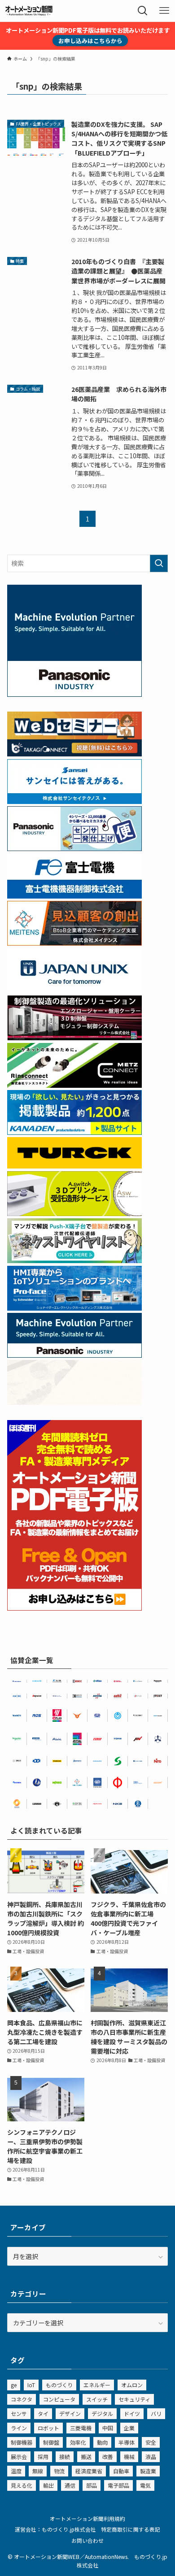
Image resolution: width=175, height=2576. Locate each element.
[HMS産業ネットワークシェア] (74, 1402)
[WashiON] (17, 1716)
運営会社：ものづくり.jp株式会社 (55, 2529)
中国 (108, 2428)
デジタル (102, 2413)
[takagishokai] (74, 754)
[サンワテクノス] (118, 1761)
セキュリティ (134, 2399)
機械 (129, 2457)
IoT (31, 2385)
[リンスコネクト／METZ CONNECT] (74, 1085)
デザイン (70, 2413)
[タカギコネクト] (138, 1681)
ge (14, 2385)
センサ (19, 2413)
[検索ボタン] (143, 11)
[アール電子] (37, 1716)
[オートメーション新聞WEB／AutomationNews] (29, 11)
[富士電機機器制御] (74, 896)
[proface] (74, 1308)
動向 (102, 2442)
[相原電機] (158, 1783)
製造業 (148, 2471)
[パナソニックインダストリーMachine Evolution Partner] (74, 1355)
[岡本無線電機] (77, 1716)
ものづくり (59, 2385)
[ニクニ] (17, 1761)
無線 (38, 2471)
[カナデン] (98, 1761)
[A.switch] (74, 1213)
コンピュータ (59, 2399)
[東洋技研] (98, 1739)
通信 (70, 2485)
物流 (59, 2471)
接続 (65, 2457)
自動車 (121, 2471)
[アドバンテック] (37, 1739)
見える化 (22, 2485)
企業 (129, 2428)
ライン (19, 2428)
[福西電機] (158, 1716)
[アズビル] (118, 1696)
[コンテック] (77, 1804)
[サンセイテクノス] (74, 801)
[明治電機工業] (17, 1681)
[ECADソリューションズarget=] (98, 1783)
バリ (156, 2413)
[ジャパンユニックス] (138, 1761)
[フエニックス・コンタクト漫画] (74, 1260)
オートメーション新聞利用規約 (87, 2518)
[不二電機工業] (118, 1716)
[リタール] (77, 1739)
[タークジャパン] (74, 1166)
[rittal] (74, 1038)
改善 (108, 2457)
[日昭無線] (37, 1761)
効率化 (78, 2442)
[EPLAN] (57, 1716)
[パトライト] (98, 1804)
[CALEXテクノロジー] (17, 1804)
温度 (16, 2471)
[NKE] (118, 1804)
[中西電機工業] (118, 1783)
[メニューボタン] (164, 11)
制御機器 (22, 2442)
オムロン (132, 2385)
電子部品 (118, 2485)
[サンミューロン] (17, 1783)
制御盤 (51, 2442)
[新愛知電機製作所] (57, 1739)
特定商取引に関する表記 (131, 2529)
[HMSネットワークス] (98, 1696)
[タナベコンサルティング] (57, 1696)
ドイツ (132, 2413)
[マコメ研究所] (17, 1696)
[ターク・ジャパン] (57, 1761)
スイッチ (97, 2399)
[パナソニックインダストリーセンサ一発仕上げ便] (74, 848)
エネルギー (97, 2385)
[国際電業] (77, 1696)
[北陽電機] (37, 1681)
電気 (145, 2485)
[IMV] (138, 1739)
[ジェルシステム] (138, 1804)
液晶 (151, 2457)
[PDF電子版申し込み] (74, 1608)
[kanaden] (74, 1132)
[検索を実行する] (159, 563)
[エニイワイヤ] (37, 1696)
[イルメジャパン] (57, 1804)
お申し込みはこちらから (90, 41)
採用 (43, 2457)
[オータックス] (98, 1681)
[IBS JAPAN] (138, 1783)
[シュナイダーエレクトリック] (17, 1739)
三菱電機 (81, 2428)
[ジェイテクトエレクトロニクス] (158, 1696)
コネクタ (22, 2399)
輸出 (48, 2485)
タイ (43, 2413)
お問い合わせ (87, 2540)
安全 (151, 2442)
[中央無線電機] (98, 1716)
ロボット (48, 2428)
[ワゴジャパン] (57, 1783)
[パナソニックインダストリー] (158, 1681)
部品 (92, 2485)
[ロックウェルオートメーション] (118, 1681)
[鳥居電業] (118, 1739)
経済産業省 (89, 2471)
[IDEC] (77, 1681)
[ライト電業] (37, 1783)
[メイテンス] (74, 943)
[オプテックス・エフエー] (138, 1696)
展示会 (19, 2457)
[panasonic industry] (74, 694)
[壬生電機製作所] (158, 1739)
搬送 (86, 2457)
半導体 (127, 2442)
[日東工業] (158, 1761)
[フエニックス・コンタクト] (37, 1804)
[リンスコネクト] (138, 1716)
